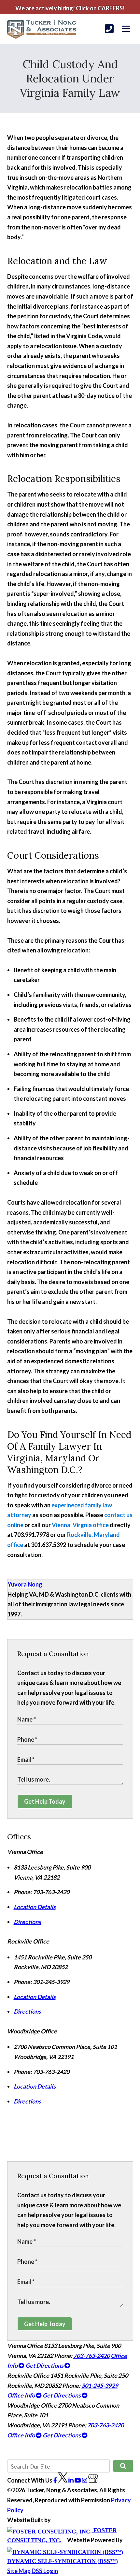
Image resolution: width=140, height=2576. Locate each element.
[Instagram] (85, 2480)
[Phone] (109, 29)
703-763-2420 (91, 2356)
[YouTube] (78, 2480)
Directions (27, 1922)
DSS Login (45, 2571)
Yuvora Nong (25, 1584)
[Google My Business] (93, 2480)
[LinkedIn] (71, 2480)
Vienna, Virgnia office (80, 1525)
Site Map (19, 2571)
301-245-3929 (100, 2386)
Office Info (21, 2395)
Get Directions (45, 2365)
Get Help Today (45, 1801)
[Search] (123, 2466)
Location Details (35, 1907)
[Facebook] (56, 2480)
